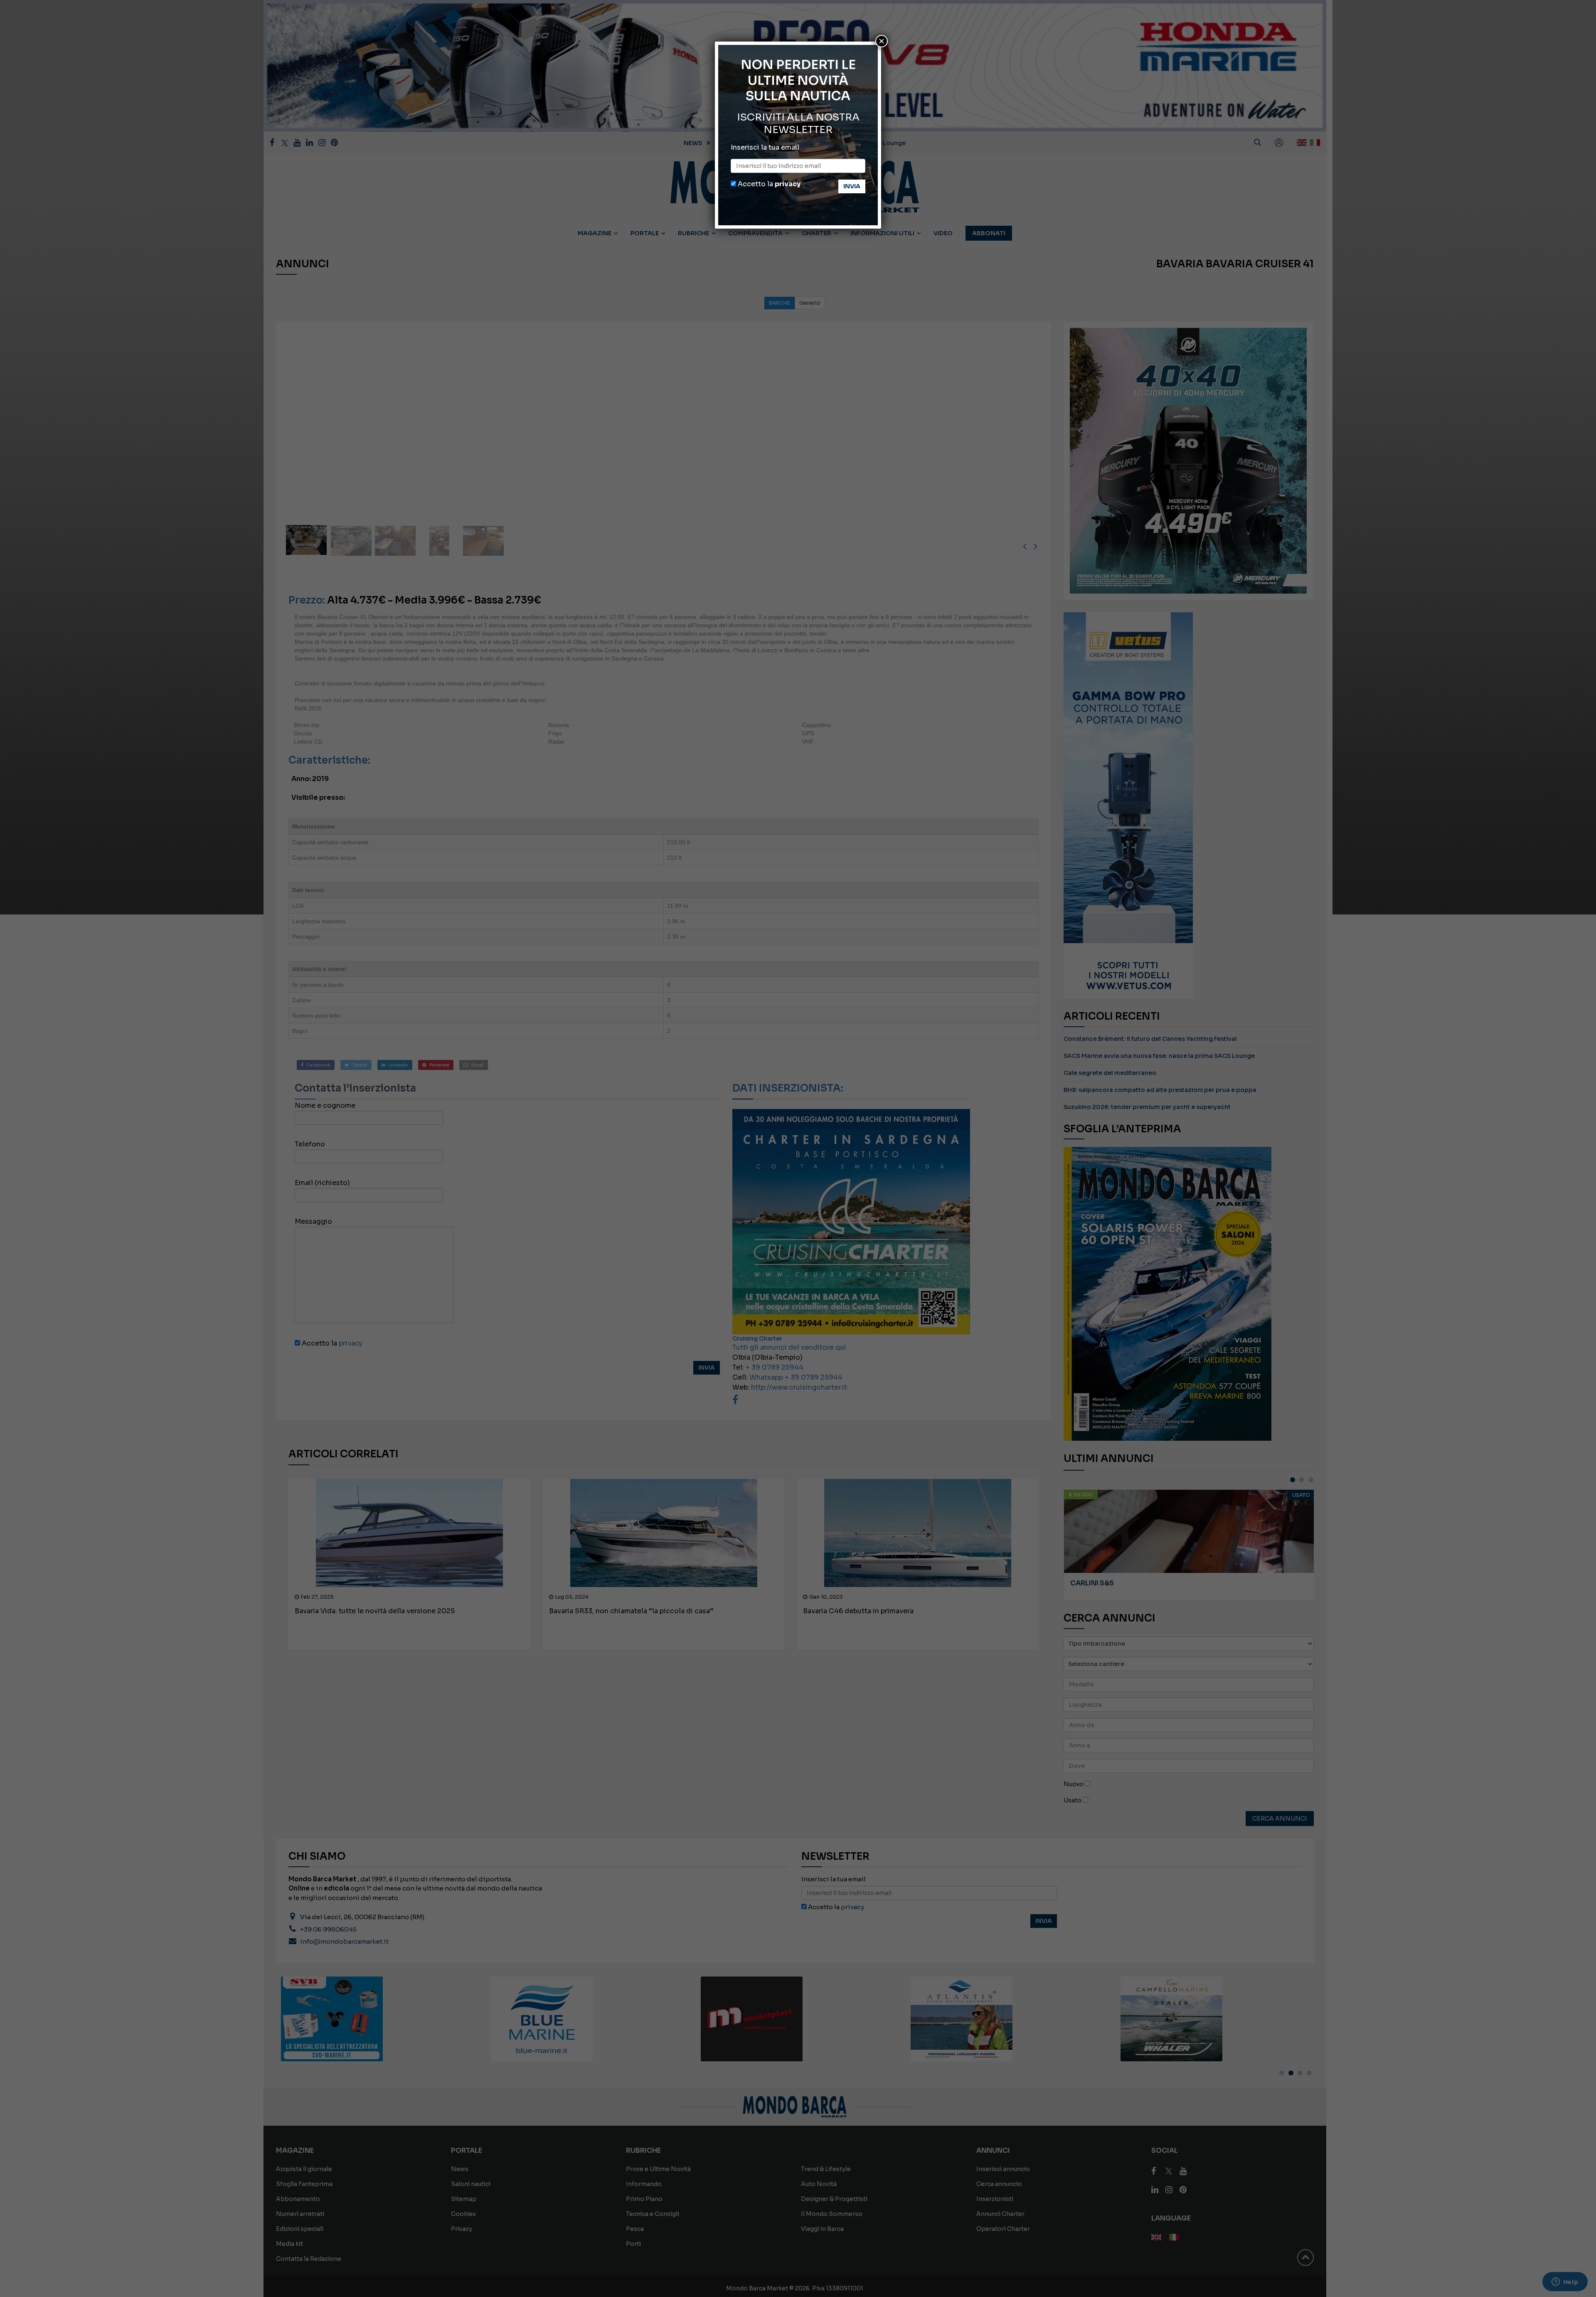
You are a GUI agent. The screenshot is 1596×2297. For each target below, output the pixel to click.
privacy (788, 184)
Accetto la (768, 184)
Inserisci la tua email (765, 147)
